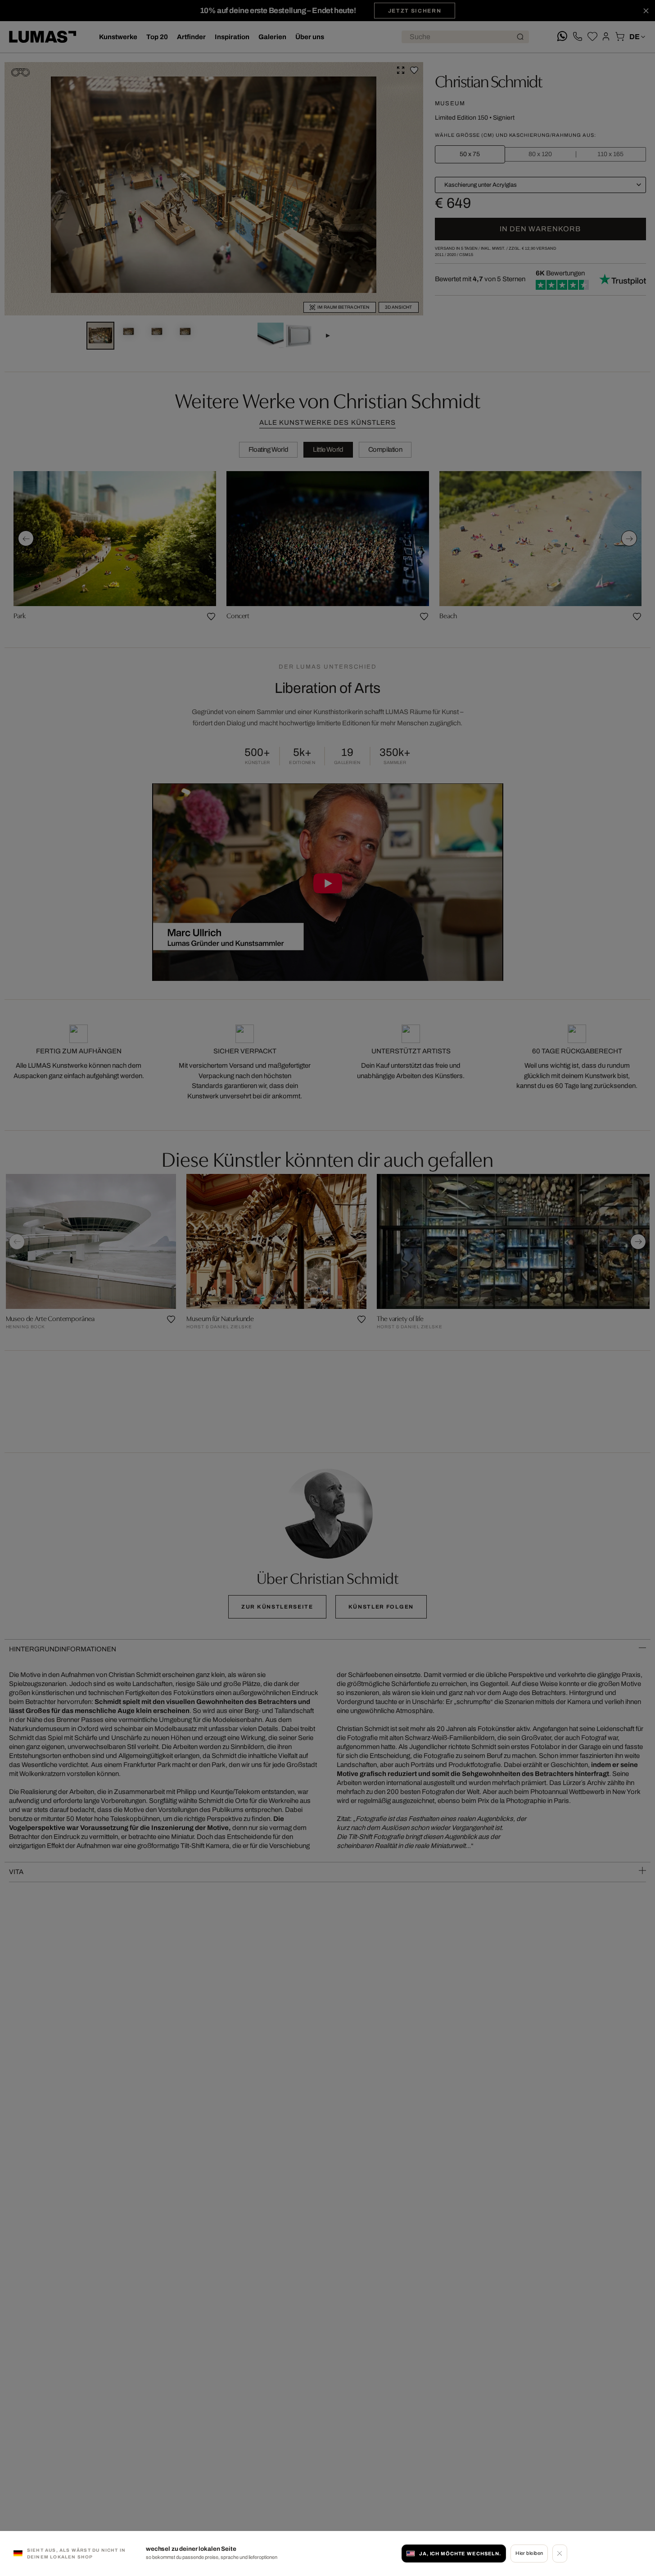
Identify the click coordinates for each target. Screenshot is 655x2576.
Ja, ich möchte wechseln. (460, 2554)
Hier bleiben (529, 2554)
